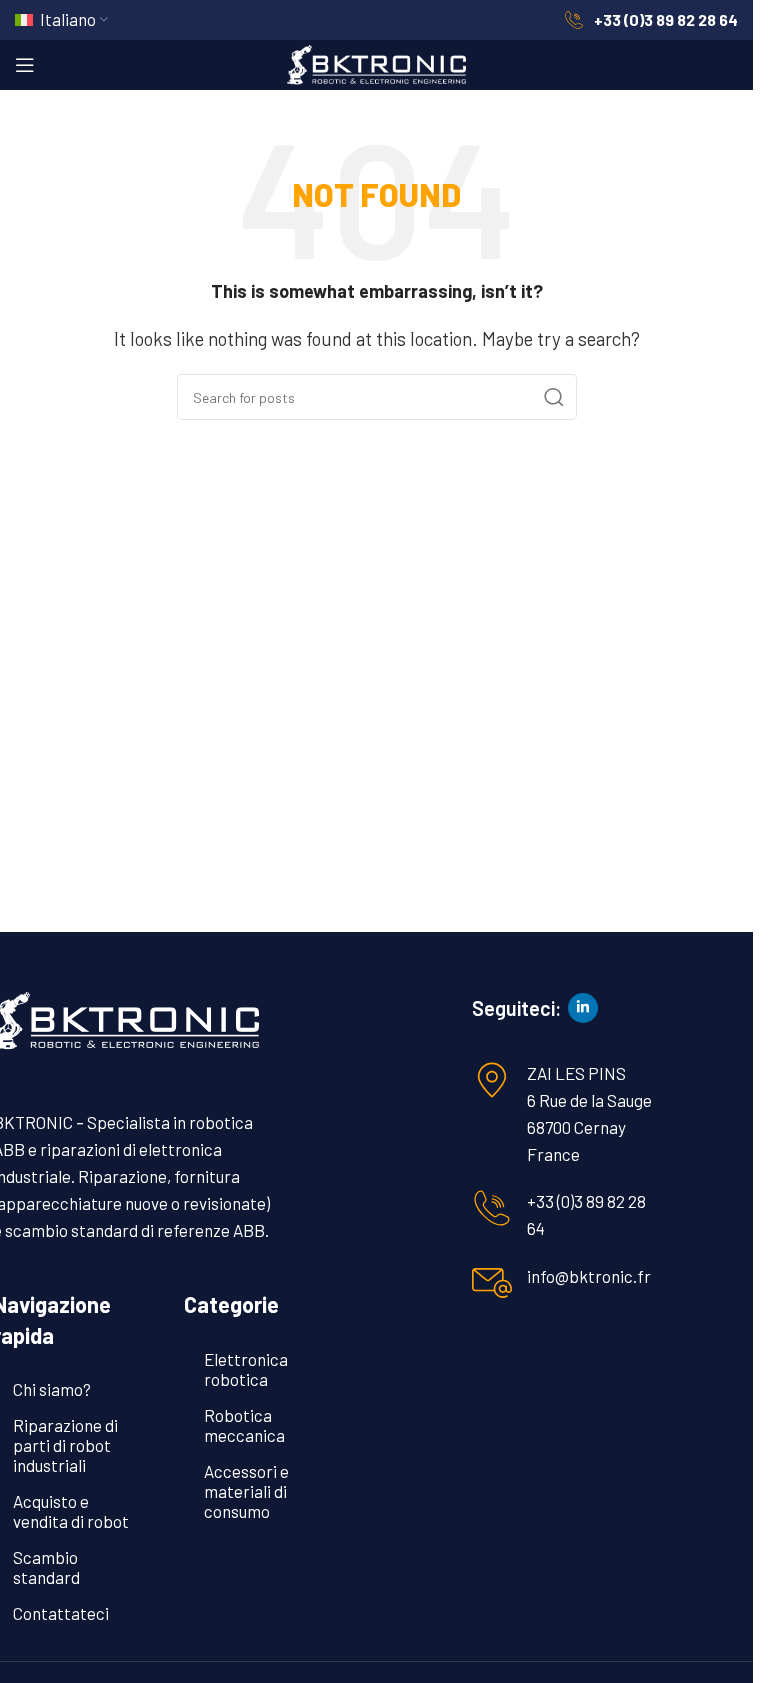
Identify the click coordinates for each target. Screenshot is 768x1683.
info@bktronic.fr (589, 1276)
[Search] (554, 397)
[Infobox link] (651, 20)
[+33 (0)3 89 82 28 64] (492, 1208)
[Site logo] (377, 62)
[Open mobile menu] (25, 65)
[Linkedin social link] (583, 1008)
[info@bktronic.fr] (492, 1283)
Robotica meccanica (244, 1425)
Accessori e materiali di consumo (246, 1491)
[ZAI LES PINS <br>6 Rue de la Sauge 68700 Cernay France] (492, 1080)
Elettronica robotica (246, 1369)
